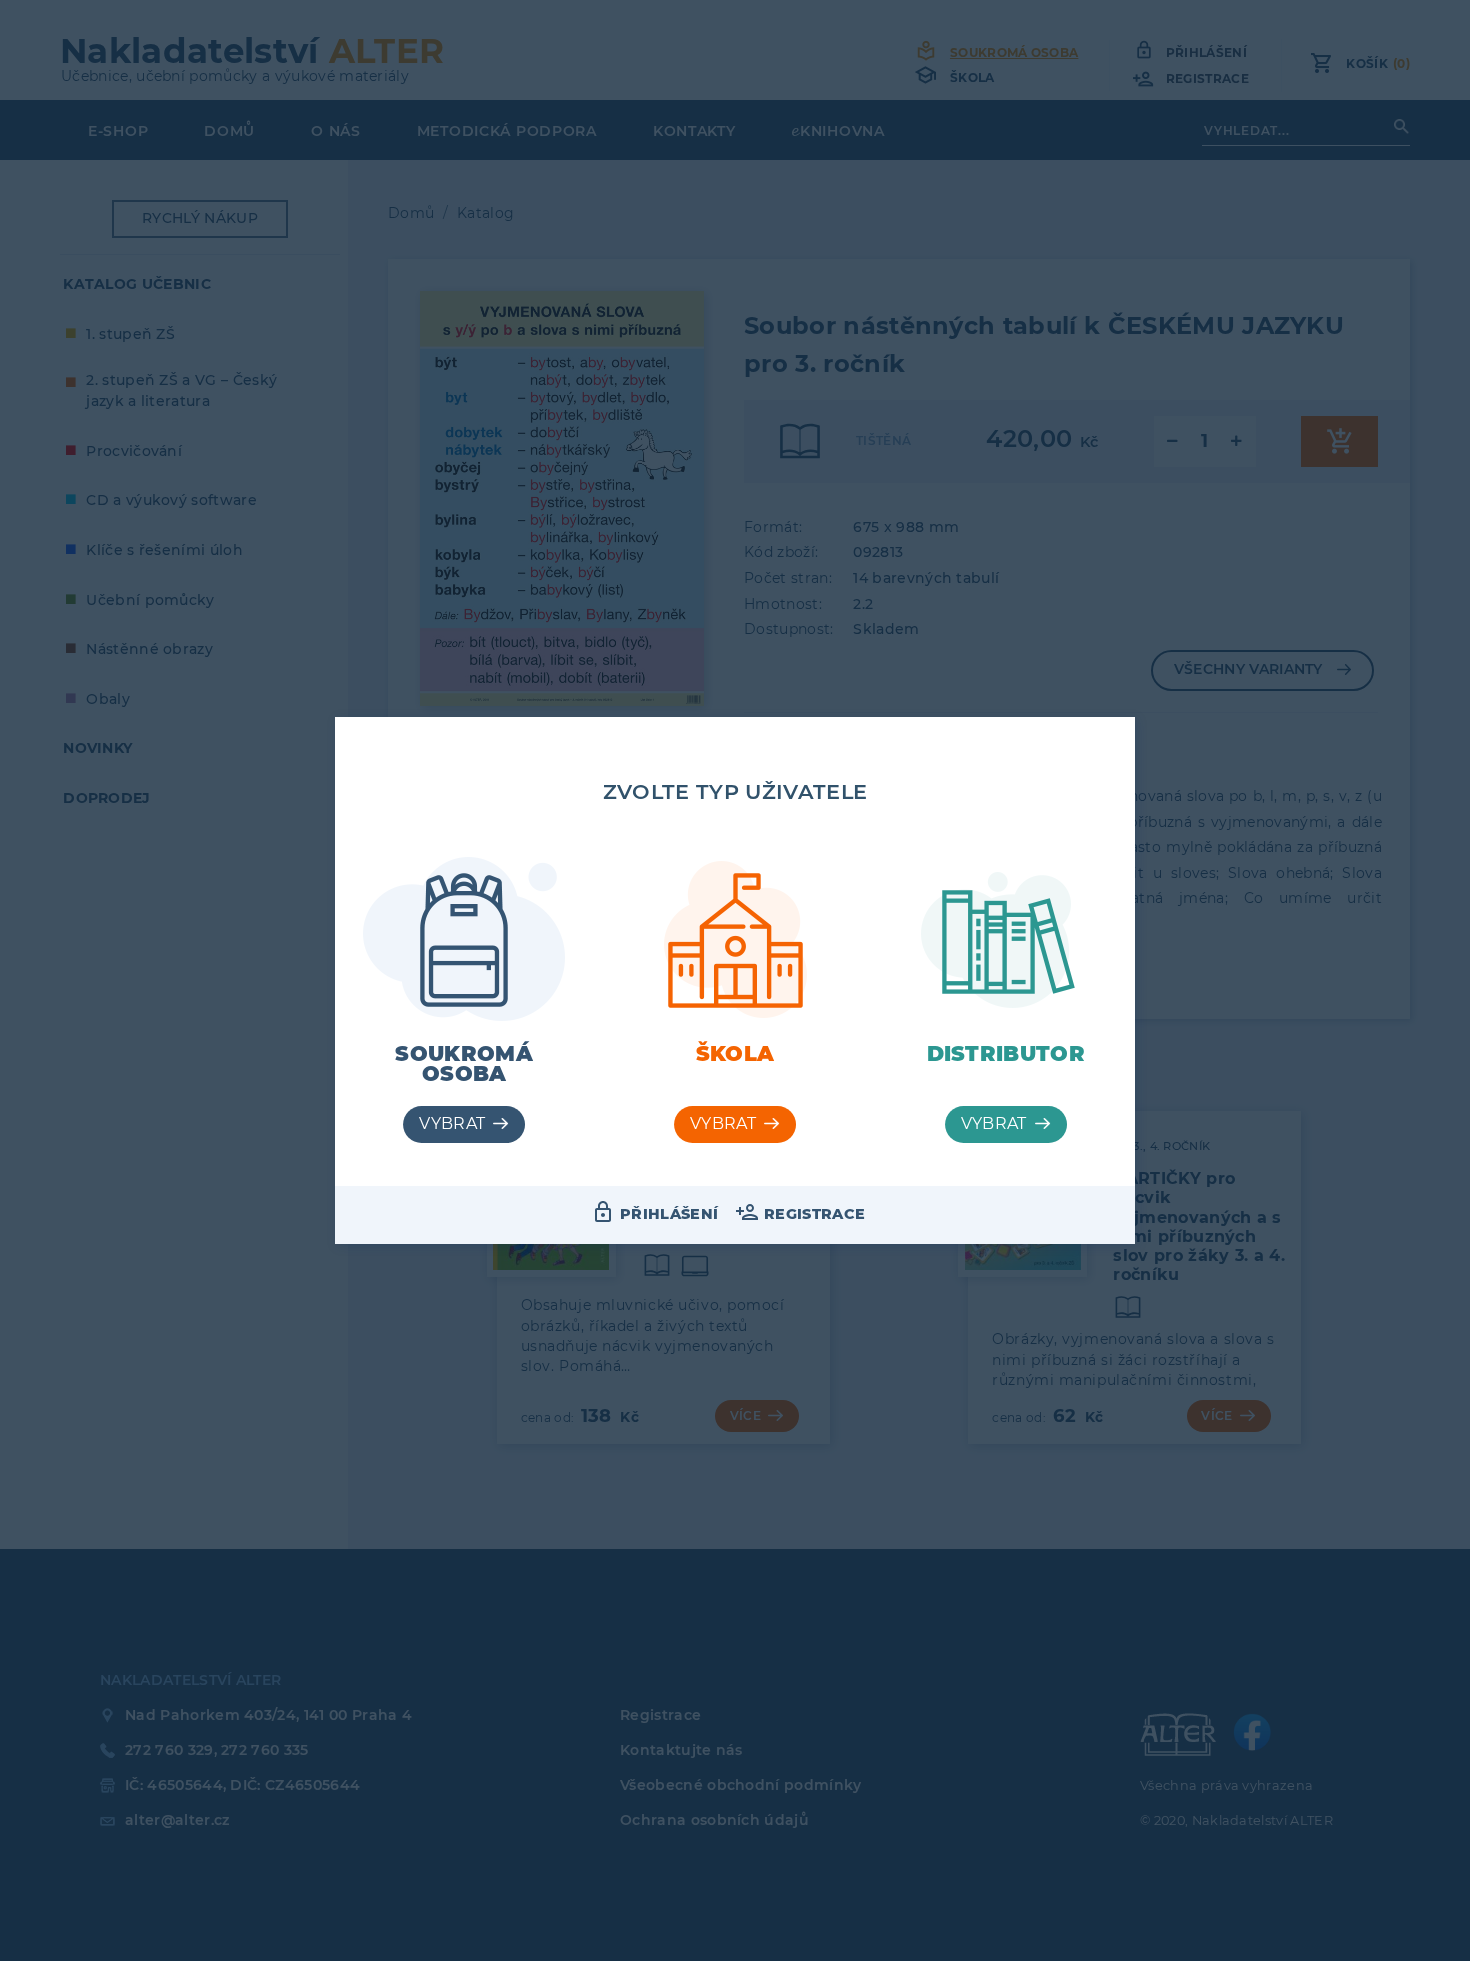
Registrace (814, 1214)
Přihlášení (669, 1214)
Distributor (1006, 1053)
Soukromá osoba (464, 1064)
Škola (735, 1053)
